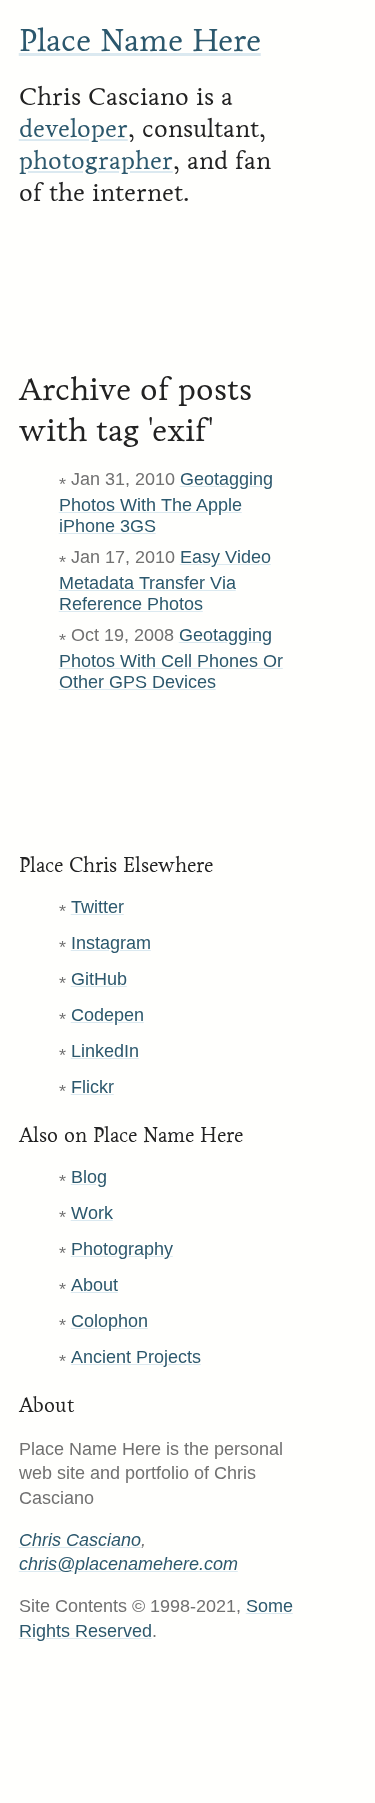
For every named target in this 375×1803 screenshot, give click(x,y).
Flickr (92, 1087)
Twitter (97, 907)
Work (92, 1213)
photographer (96, 161)
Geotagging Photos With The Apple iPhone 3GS (166, 502)
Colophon (109, 1321)
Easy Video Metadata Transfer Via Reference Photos (165, 580)
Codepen (107, 1015)
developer (73, 129)
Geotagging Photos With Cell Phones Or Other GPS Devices (171, 658)
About (94, 1285)
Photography (122, 1249)
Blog (89, 1177)
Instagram (111, 943)
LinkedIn (105, 1051)
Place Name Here (140, 40)
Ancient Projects (136, 1357)
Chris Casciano (80, 1540)
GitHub (99, 979)
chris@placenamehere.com (128, 1564)
